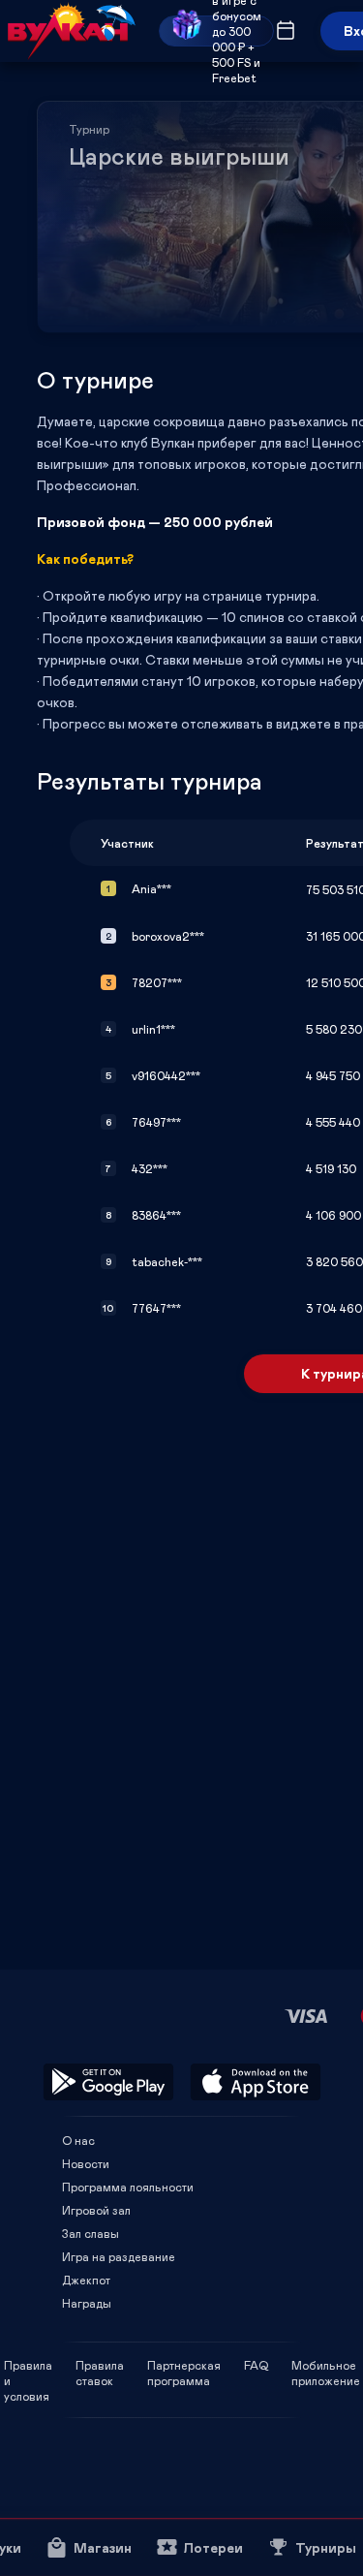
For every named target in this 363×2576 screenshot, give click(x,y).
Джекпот (86, 2280)
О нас (78, 2140)
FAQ (256, 2365)
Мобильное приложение (326, 2365)
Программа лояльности (128, 2187)
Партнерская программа (184, 2365)
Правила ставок (100, 2365)
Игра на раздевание (119, 2256)
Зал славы (91, 2233)
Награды (87, 2303)
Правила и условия (28, 2365)
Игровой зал (96, 2210)
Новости (86, 2163)
